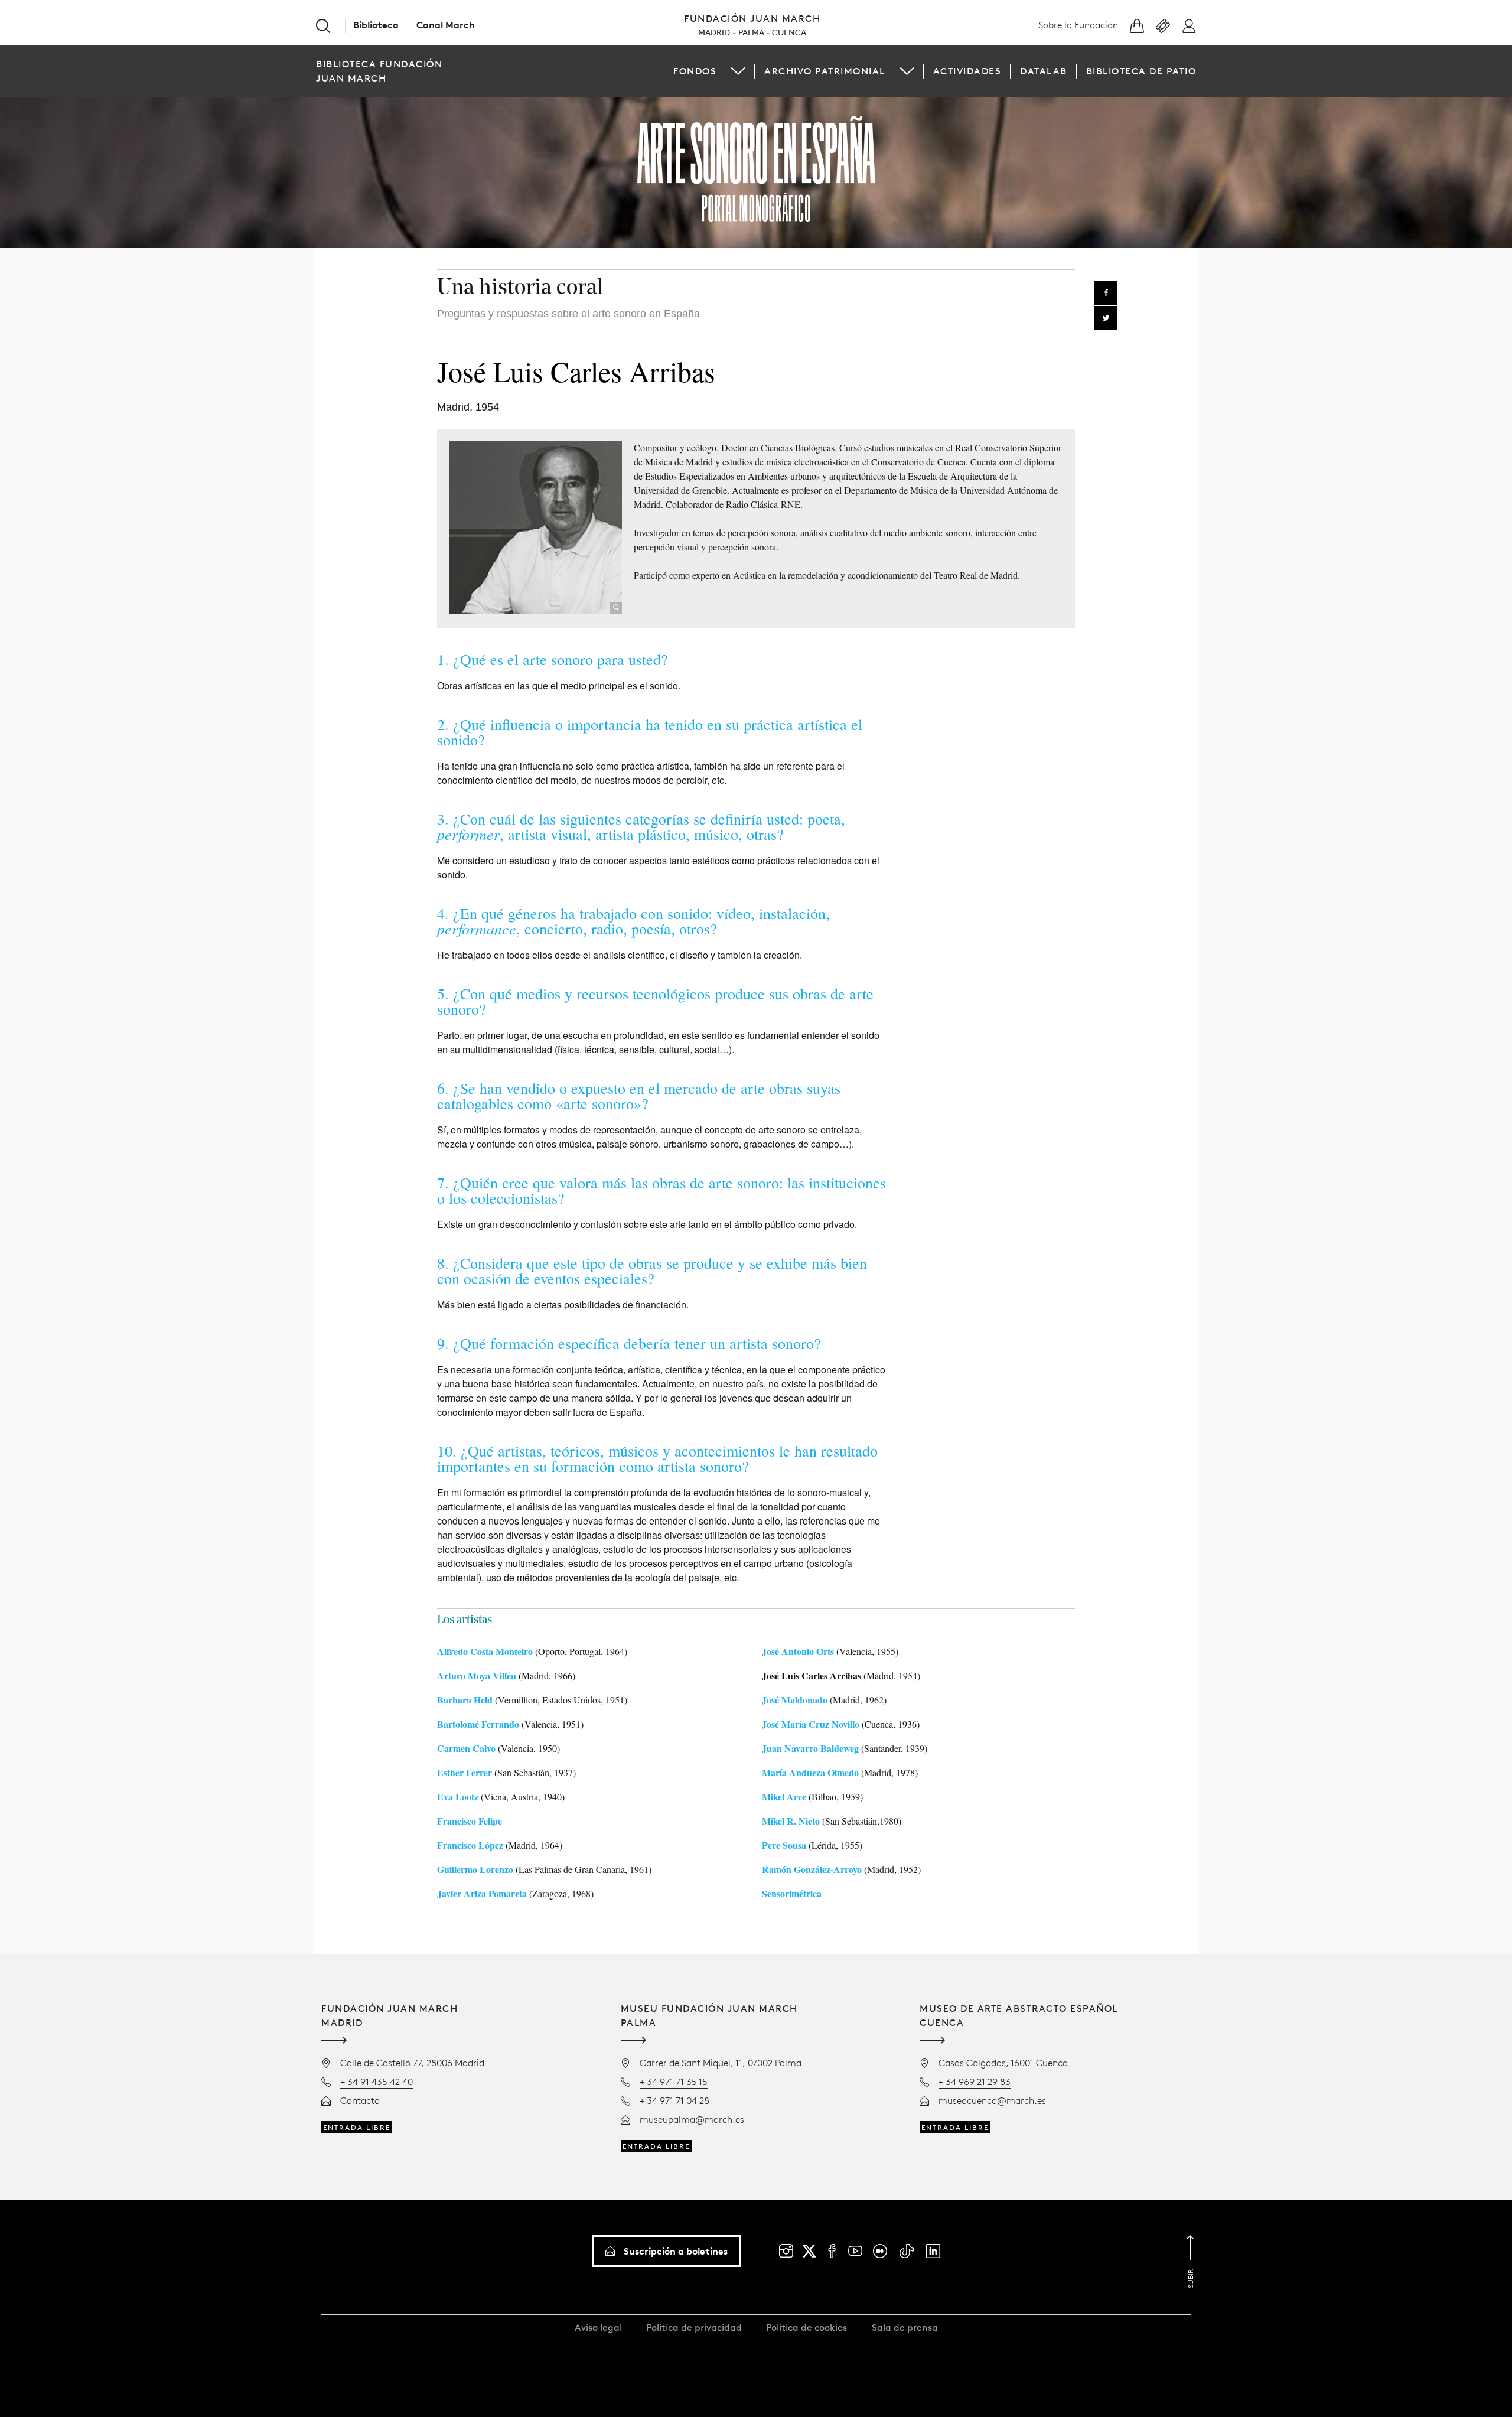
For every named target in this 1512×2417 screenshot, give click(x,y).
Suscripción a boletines (676, 2251)
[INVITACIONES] (1163, 26)
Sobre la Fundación (1078, 25)
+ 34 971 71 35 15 (674, 2082)
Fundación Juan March (752, 18)
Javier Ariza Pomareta (482, 1893)
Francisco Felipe (470, 1821)
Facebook (1106, 293)
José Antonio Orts (798, 1651)
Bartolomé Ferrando (478, 1724)
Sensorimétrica (792, 1893)
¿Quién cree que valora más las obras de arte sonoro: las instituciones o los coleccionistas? (661, 1190)
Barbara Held (465, 1700)
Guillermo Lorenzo (475, 1869)
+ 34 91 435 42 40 (377, 2082)
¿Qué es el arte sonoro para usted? (561, 659)
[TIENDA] (1137, 26)
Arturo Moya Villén (477, 1675)
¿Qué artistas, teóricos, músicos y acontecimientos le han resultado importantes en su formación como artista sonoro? (657, 1458)
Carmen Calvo (466, 1748)
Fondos (695, 71)
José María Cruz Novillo (811, 1724)
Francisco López (470, 1845)
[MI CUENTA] (1189, 26)
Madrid (714, 32)
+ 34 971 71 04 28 (674, 2100)
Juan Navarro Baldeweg (810, 1748)
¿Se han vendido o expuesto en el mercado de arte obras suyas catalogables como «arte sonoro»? (639, 1096)
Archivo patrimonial (825, 71)
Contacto (360, 2100)
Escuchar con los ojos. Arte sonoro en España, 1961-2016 (756, 169)
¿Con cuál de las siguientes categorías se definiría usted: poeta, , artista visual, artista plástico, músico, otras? (641, 826)
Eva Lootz (458, 1797)
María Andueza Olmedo (810, 1772)
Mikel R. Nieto (791, 1821)
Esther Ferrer (465, 1772)
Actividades (967, 71)
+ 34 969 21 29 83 (975, 2082)
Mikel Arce (784, 1797)
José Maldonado (795, 1700)
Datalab (1044, 71)
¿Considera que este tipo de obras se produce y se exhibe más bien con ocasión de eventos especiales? (652, 1271)
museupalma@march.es (692, 2119)
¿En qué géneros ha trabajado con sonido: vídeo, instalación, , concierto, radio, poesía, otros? (633, 921)
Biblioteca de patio (1141, 71)
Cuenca (789, 32)
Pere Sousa (784, 1845)
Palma (751, 32)
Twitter (1106, 318)
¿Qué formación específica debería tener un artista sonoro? (637, 1343)
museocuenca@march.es (992, 2100)
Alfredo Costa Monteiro (485, 1651)
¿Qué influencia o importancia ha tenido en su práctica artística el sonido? (650, 732)
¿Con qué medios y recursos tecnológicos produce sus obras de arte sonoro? (655, 1001)
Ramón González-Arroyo (812, 1869)
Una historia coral (520, 289)
